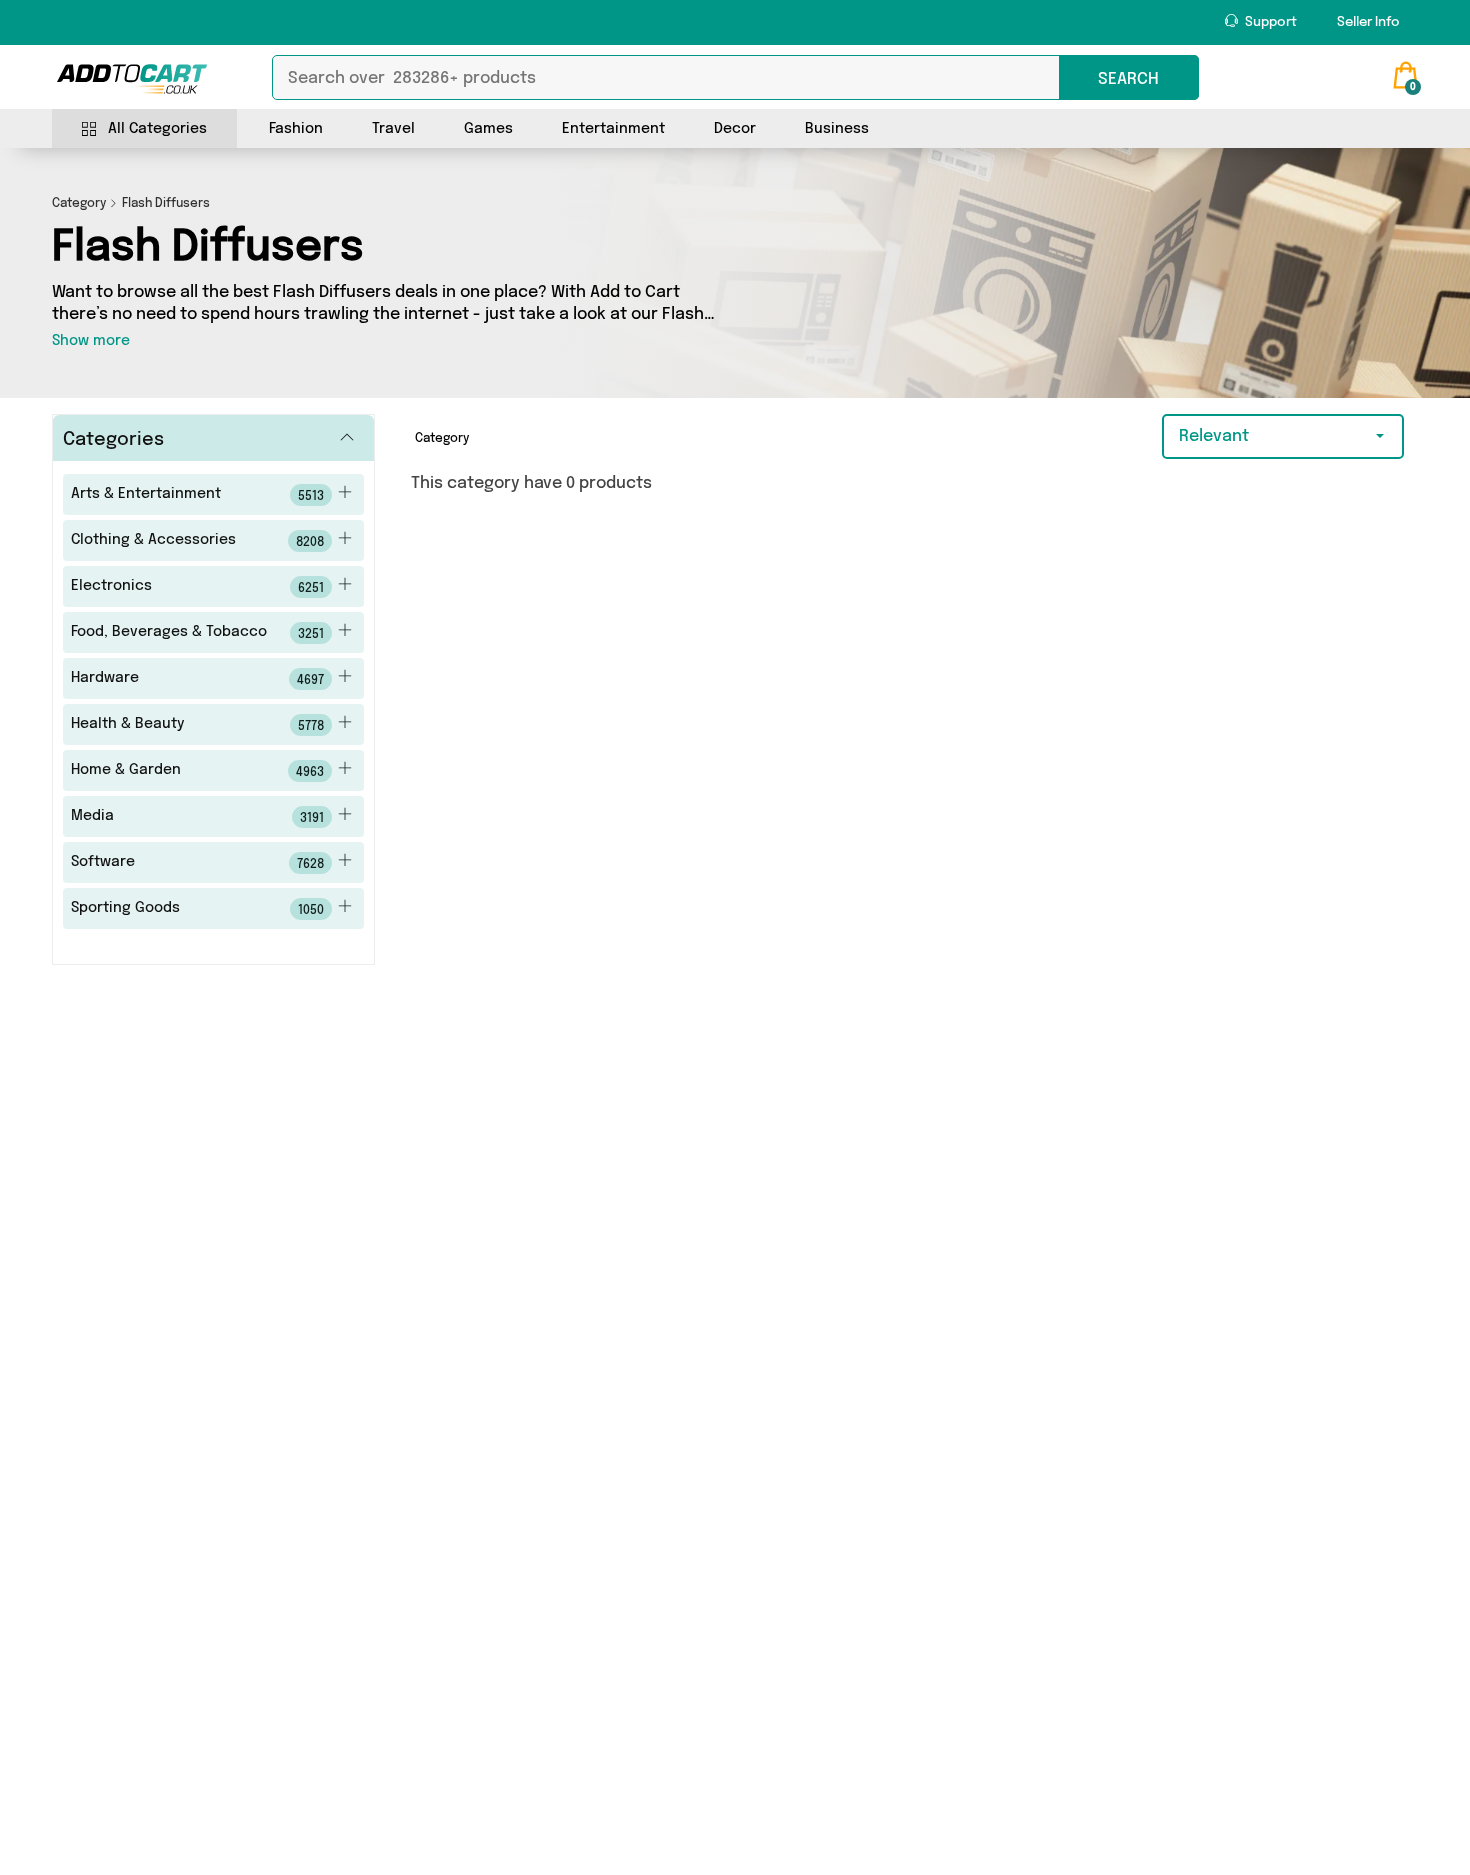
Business (837, 129)
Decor (735, 129)
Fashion (296, 129)
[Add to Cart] (132, 79)
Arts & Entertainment (198, 495)
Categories (113, 440)
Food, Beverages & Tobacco (198, 633)
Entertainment (613, 129)
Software (198, 863)
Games (488, 129)
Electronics (198, 587)
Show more (91, 341)
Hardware (198, 679)
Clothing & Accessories (198, 541)
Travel (393, 129)
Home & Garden (198, 771)
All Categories (157, 129)
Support (1269, 22)
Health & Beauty (198, 725)
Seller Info (1368, 22)
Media (198, 817)
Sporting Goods (198, 909)
